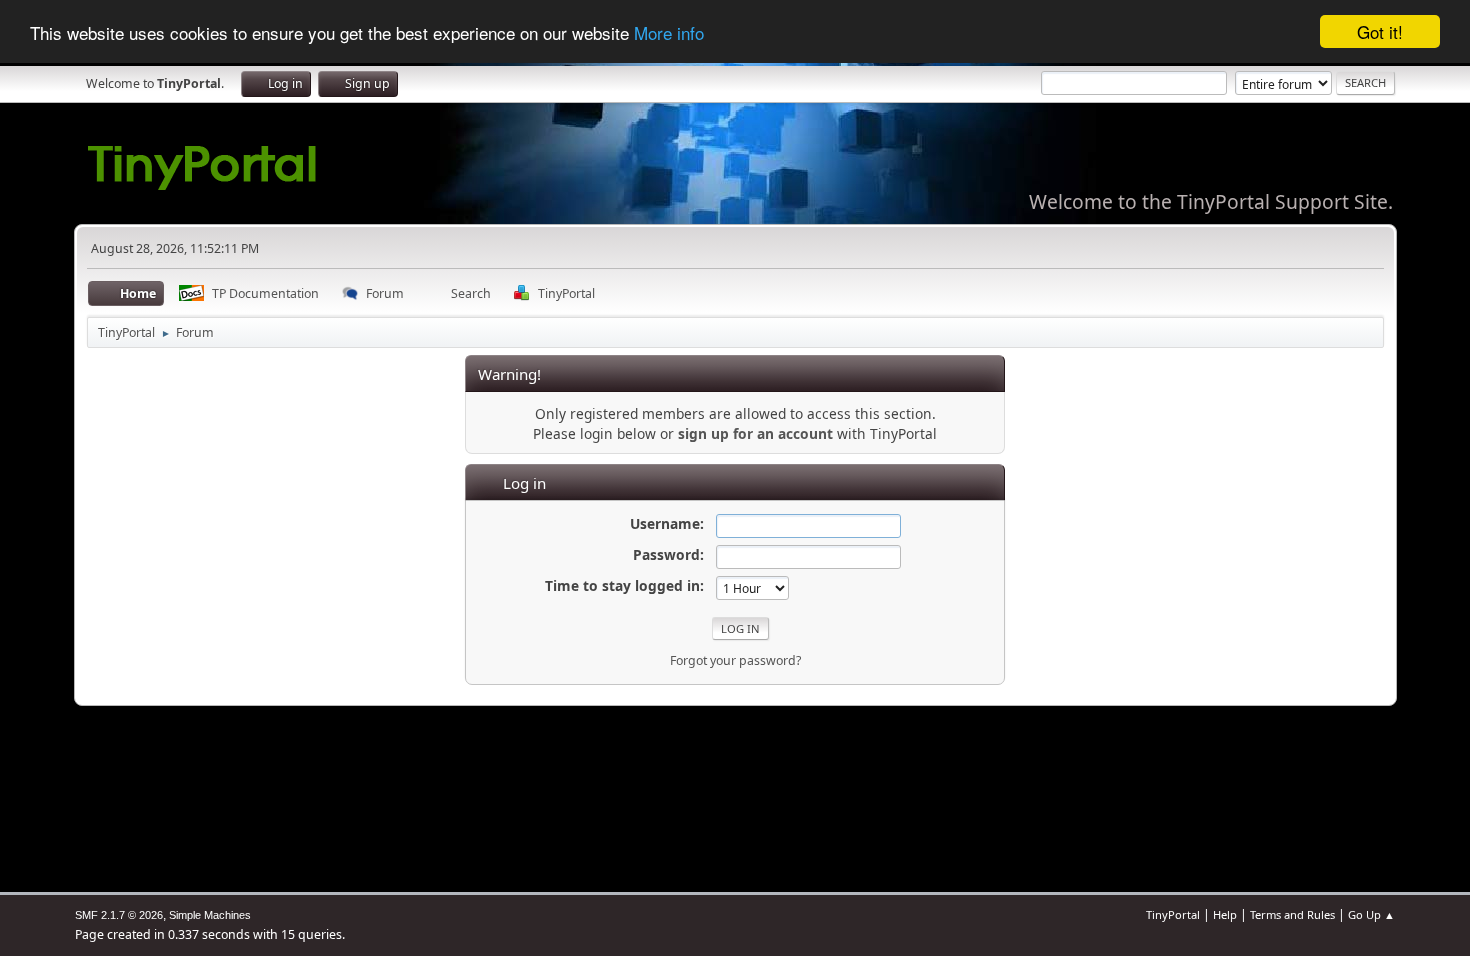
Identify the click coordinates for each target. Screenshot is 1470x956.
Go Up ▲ (1371, 914)
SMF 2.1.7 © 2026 (119, 915)
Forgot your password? (735, 660)
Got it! (1380, 31)
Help (1225, 914)
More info (669, 32)
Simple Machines (210, 915)
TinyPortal (1173, 914)
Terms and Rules (1292, 914)
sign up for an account (755, 433)
